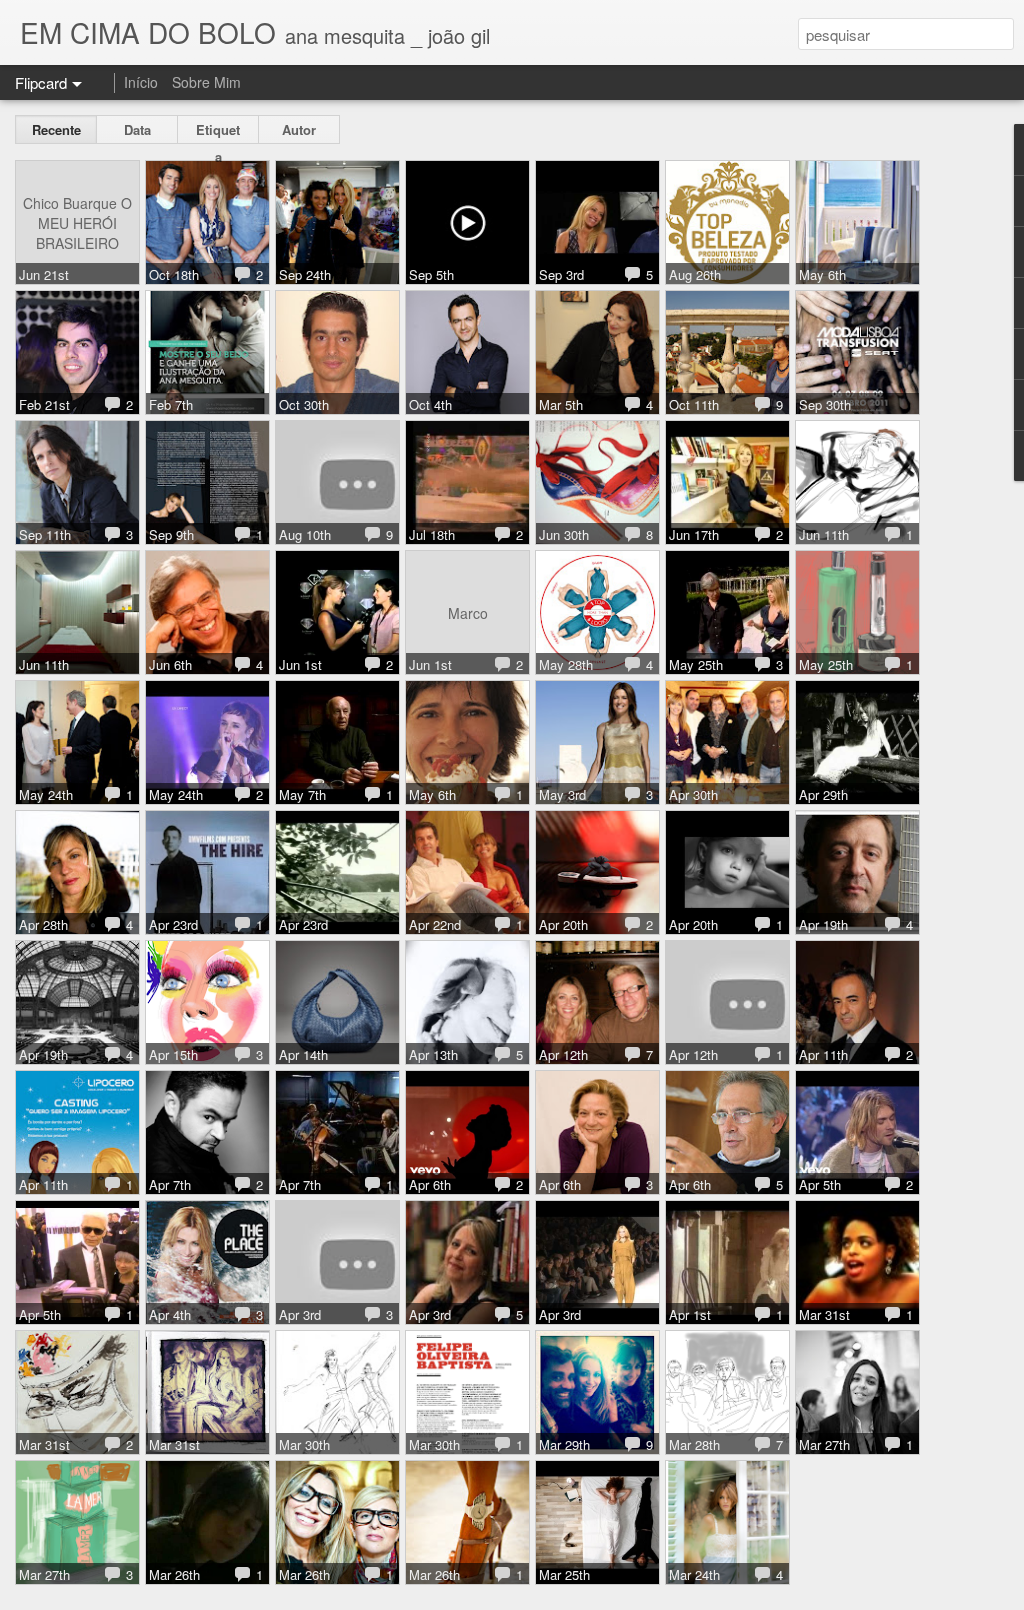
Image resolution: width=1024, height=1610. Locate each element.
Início (141, 82)
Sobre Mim (206, 82)
